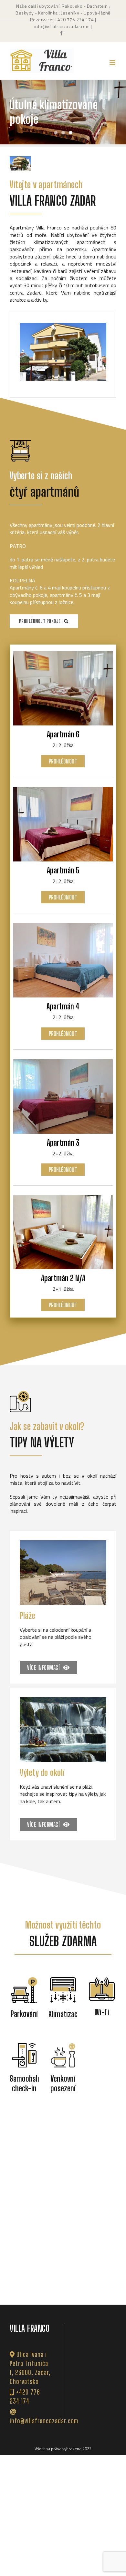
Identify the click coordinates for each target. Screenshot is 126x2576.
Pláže (28, 1623)
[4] (63, 355)
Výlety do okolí (42, 1780)
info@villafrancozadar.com (62, 26)
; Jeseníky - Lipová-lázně (84, 13)
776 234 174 (80, 19)
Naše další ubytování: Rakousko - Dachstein (62, 6)
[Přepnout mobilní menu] (113, 63)
